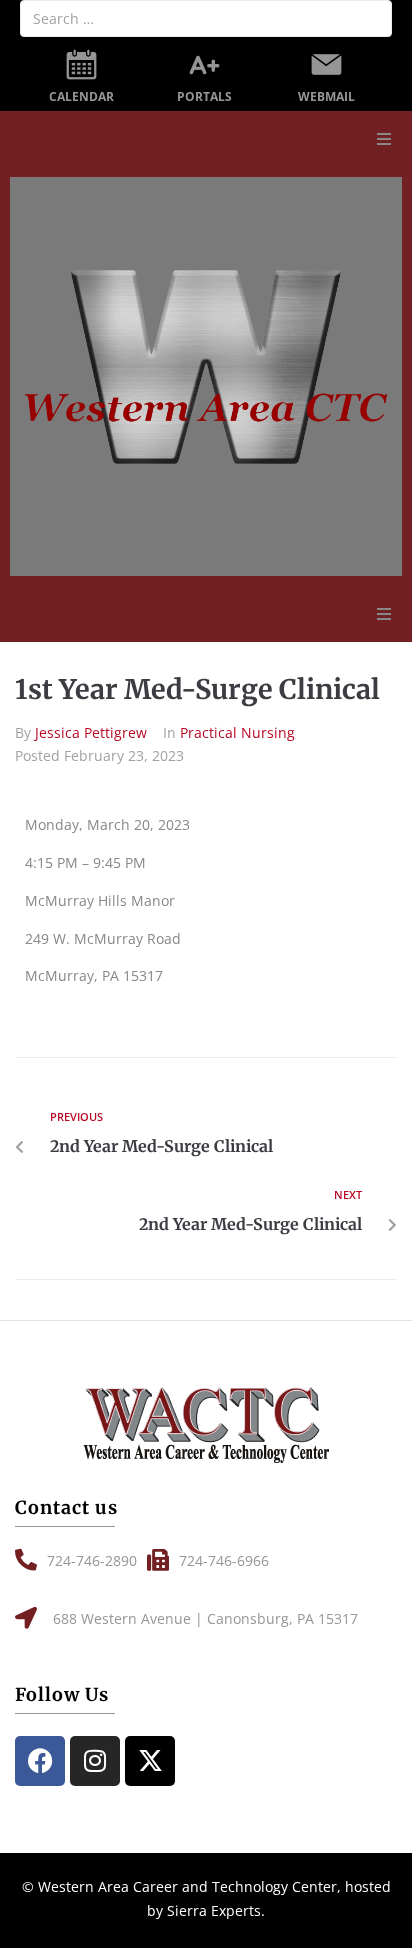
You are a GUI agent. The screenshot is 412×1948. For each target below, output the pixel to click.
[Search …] (206, 18)
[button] (384, 139)
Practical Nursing (237, 732)
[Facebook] (40, 1761)
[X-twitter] (150, 1761)
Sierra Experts (214, 1910)
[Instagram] (95, 1761)
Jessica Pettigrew (91, 732)
